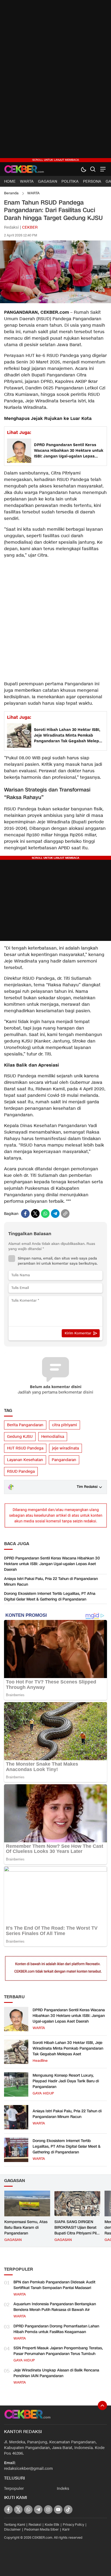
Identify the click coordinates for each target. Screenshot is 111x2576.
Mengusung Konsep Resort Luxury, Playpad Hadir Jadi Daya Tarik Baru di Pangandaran (66, 2081)
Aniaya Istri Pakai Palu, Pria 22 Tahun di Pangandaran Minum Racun (51, 1582)
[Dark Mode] (83, 169)
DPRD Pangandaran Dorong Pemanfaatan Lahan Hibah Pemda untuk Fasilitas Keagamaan (56, 2329)
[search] (93, 169)
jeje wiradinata (65, 1448)
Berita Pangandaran (25, 1425)
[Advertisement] (55, 81)
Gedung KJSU (20, 1437)
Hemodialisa (53, 1437)
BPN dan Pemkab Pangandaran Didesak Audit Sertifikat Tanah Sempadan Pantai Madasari (54, 2285)
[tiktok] (68, 2510)
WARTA (33, 193)
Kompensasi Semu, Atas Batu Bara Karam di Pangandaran (26, 2228)
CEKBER (30, 227)
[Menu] (102, 169)
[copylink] (65, 1214)
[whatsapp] (45, 1214)
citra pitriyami (65, 1425)
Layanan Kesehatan (25, 1460)
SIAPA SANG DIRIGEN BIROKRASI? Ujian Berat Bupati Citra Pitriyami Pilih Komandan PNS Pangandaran (77, 2233)
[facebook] (25, 1214)
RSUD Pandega (21, 1471)
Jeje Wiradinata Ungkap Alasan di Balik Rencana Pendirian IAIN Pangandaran (56, 2373)
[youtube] (58, 2510)
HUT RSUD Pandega (25, 1448)
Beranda (11, 193)
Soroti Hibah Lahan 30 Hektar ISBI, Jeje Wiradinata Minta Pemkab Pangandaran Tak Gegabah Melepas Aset (69, 736)
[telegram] (55, 1214)
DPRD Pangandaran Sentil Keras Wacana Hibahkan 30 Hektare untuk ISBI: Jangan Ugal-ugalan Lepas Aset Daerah (69, 451)
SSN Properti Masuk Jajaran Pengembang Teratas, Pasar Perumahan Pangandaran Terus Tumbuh (58, 2351)
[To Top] (102, 2405)
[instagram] (48, 2510)
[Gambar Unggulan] (55, 302)
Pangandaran (64, 1460)
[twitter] (35, 1214)
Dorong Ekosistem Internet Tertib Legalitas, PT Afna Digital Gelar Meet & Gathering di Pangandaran (50, 1596)
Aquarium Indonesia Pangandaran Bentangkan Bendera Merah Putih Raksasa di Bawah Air (55, 2307)
